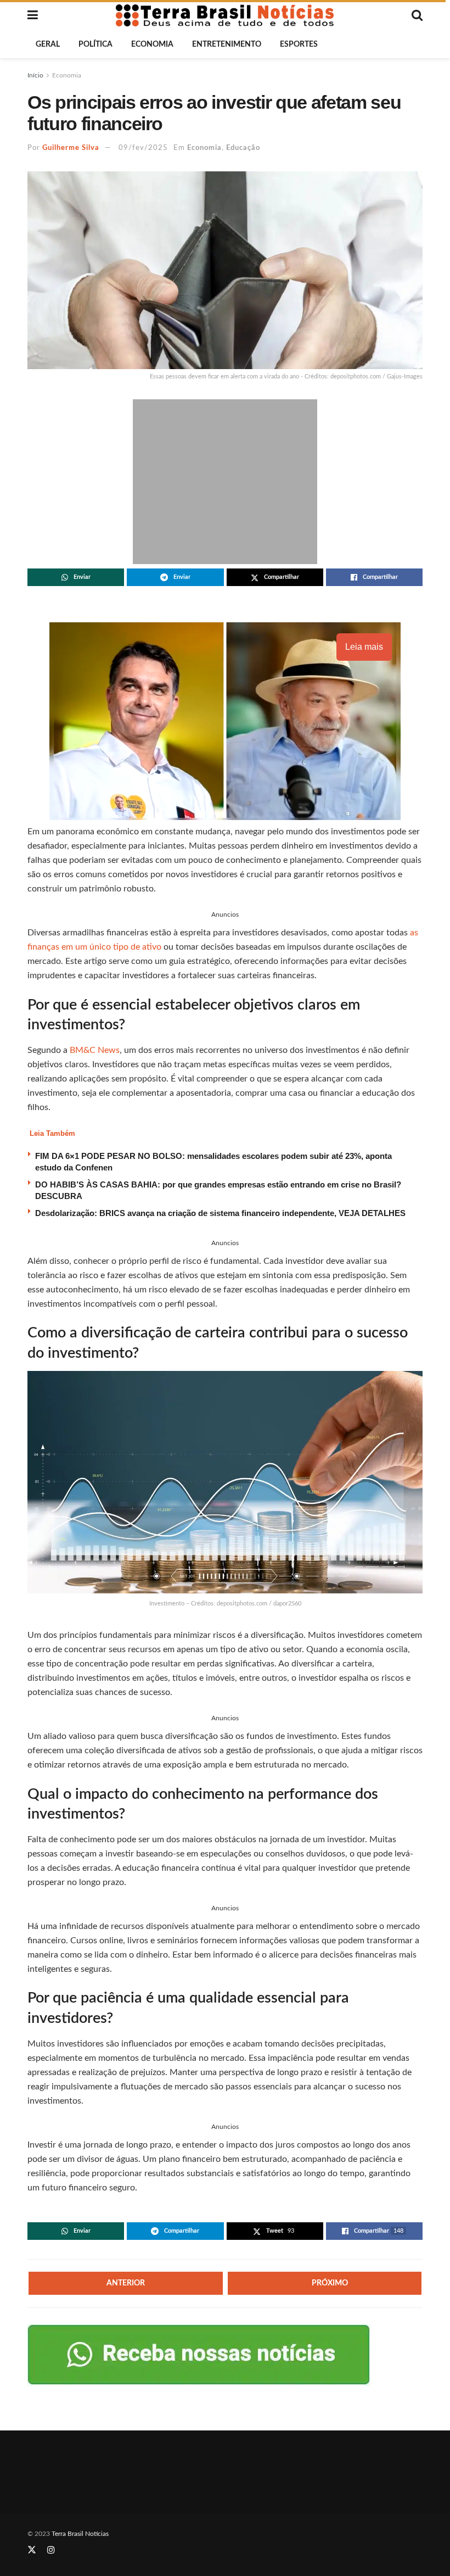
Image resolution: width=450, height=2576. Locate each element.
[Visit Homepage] (225, 15)
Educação (243, 148)
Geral (48, 44)
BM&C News (95, 1050)
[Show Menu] (33, 15)
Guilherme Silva (71, 148)
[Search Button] (417, 15)
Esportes (299, 44)
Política (95, 44)
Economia (152, 44)
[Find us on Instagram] (51, 2550)
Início (35, 75)
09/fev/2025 (143, 148)
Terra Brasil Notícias (80, 2534)
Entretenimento (227, 44)
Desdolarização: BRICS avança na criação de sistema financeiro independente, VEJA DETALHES (220, 1213)
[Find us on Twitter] (32, 2550)
